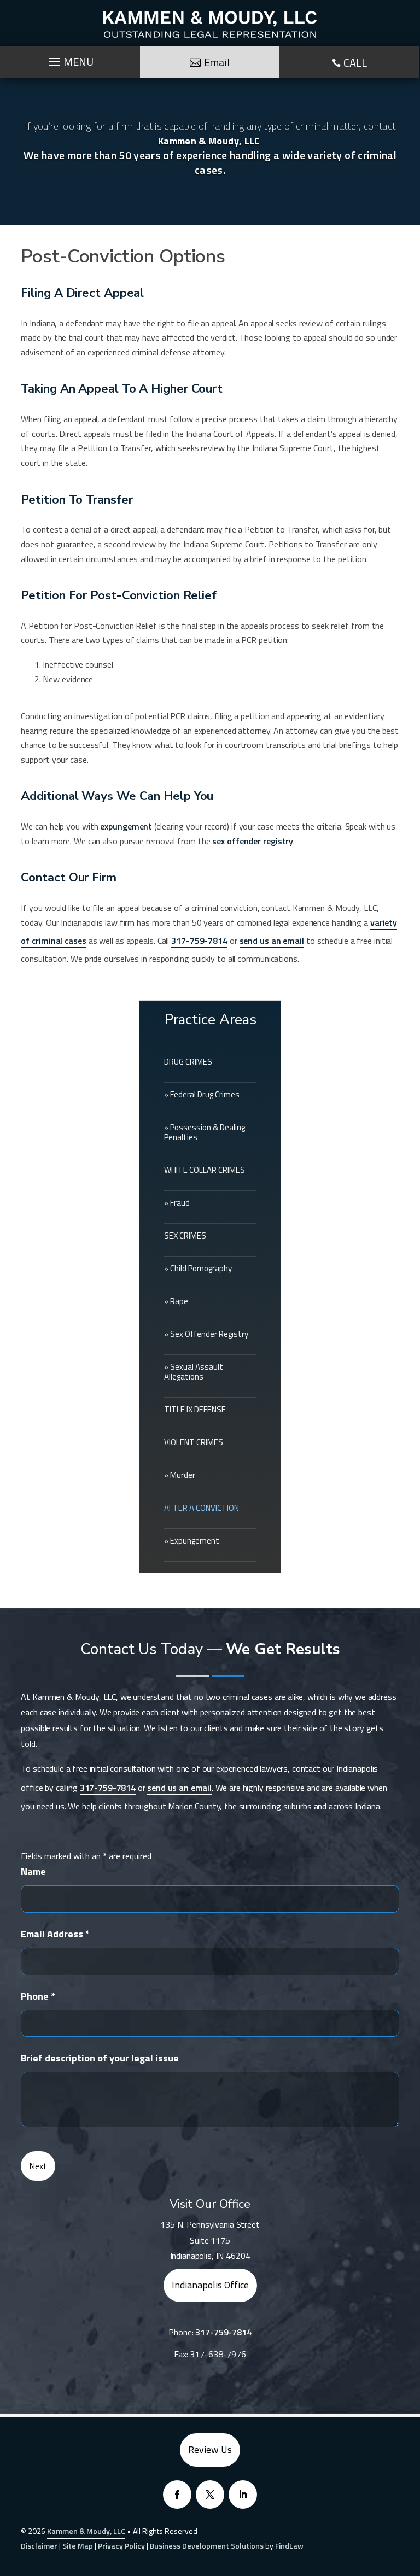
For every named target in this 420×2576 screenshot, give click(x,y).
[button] (409, 2497)
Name (33, 1871)
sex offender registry (253, 841)
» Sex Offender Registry (206, 1334)
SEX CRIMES (185, 1236)
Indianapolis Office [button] (210, 2285)
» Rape (176, 1301)
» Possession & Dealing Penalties (205, 1132)
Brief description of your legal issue (100, 2058)
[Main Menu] (70, 59)
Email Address (55, 1934)
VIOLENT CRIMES (194, 1442)
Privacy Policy (121, 2546)
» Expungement (192, 1541)
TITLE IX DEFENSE (195, 1409)
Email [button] (217, 62)
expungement (126, 826)
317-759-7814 (199, 941)
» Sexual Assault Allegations (194, 1372)
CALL (355, 63)
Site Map (78, 2546)
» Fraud (177, 1203)
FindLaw (289, 2546)
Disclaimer (39, 2546)
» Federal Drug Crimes (202, 1094)
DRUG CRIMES (188, 1062)
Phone (38, 1996)
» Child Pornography (198, 1268)
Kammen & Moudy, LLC (86, 2531)
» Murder (180, 1475)
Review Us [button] (210, 2449)
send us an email (272, 941)
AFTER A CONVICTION (202, 1508)
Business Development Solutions (207, 2546)
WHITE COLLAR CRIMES (205, 1170)
